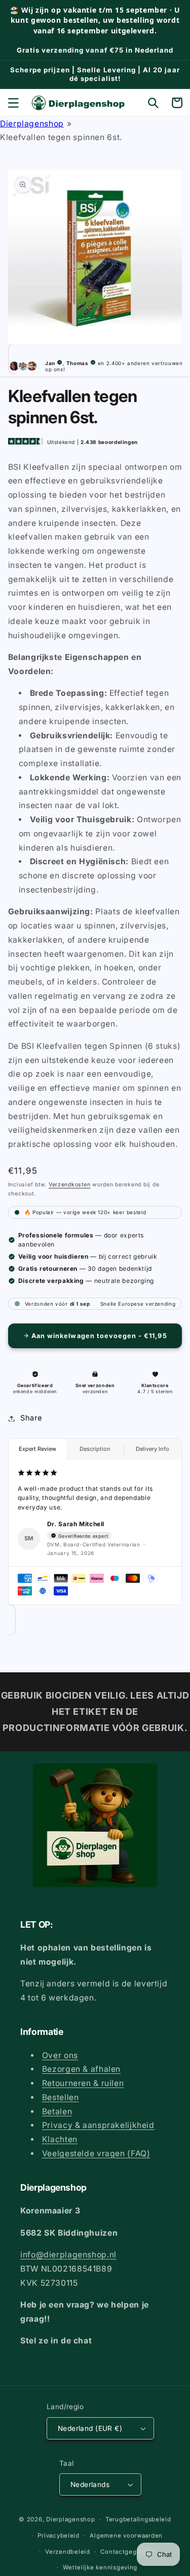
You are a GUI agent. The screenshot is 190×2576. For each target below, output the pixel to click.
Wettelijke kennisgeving (100, 2567)
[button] (13, 103)
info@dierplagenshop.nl (68, 2255)
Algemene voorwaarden (126, 2536)
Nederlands (90, 2484)
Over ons (60, 2055)
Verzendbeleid (68, 2552)
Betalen (57, 2112)
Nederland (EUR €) (90, 2428)
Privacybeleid (59, 2536)
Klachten (60, 2139)
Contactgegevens (128, 2552)
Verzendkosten (70, 1185)
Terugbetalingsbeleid (138, 2519)
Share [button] (31, 1418)
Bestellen (61, 2097)
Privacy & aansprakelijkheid (98, 2125)
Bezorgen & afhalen (81, 2069)
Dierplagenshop (32, 124)
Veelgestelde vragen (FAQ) (96, 2153)
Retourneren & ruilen (83, 2083)
